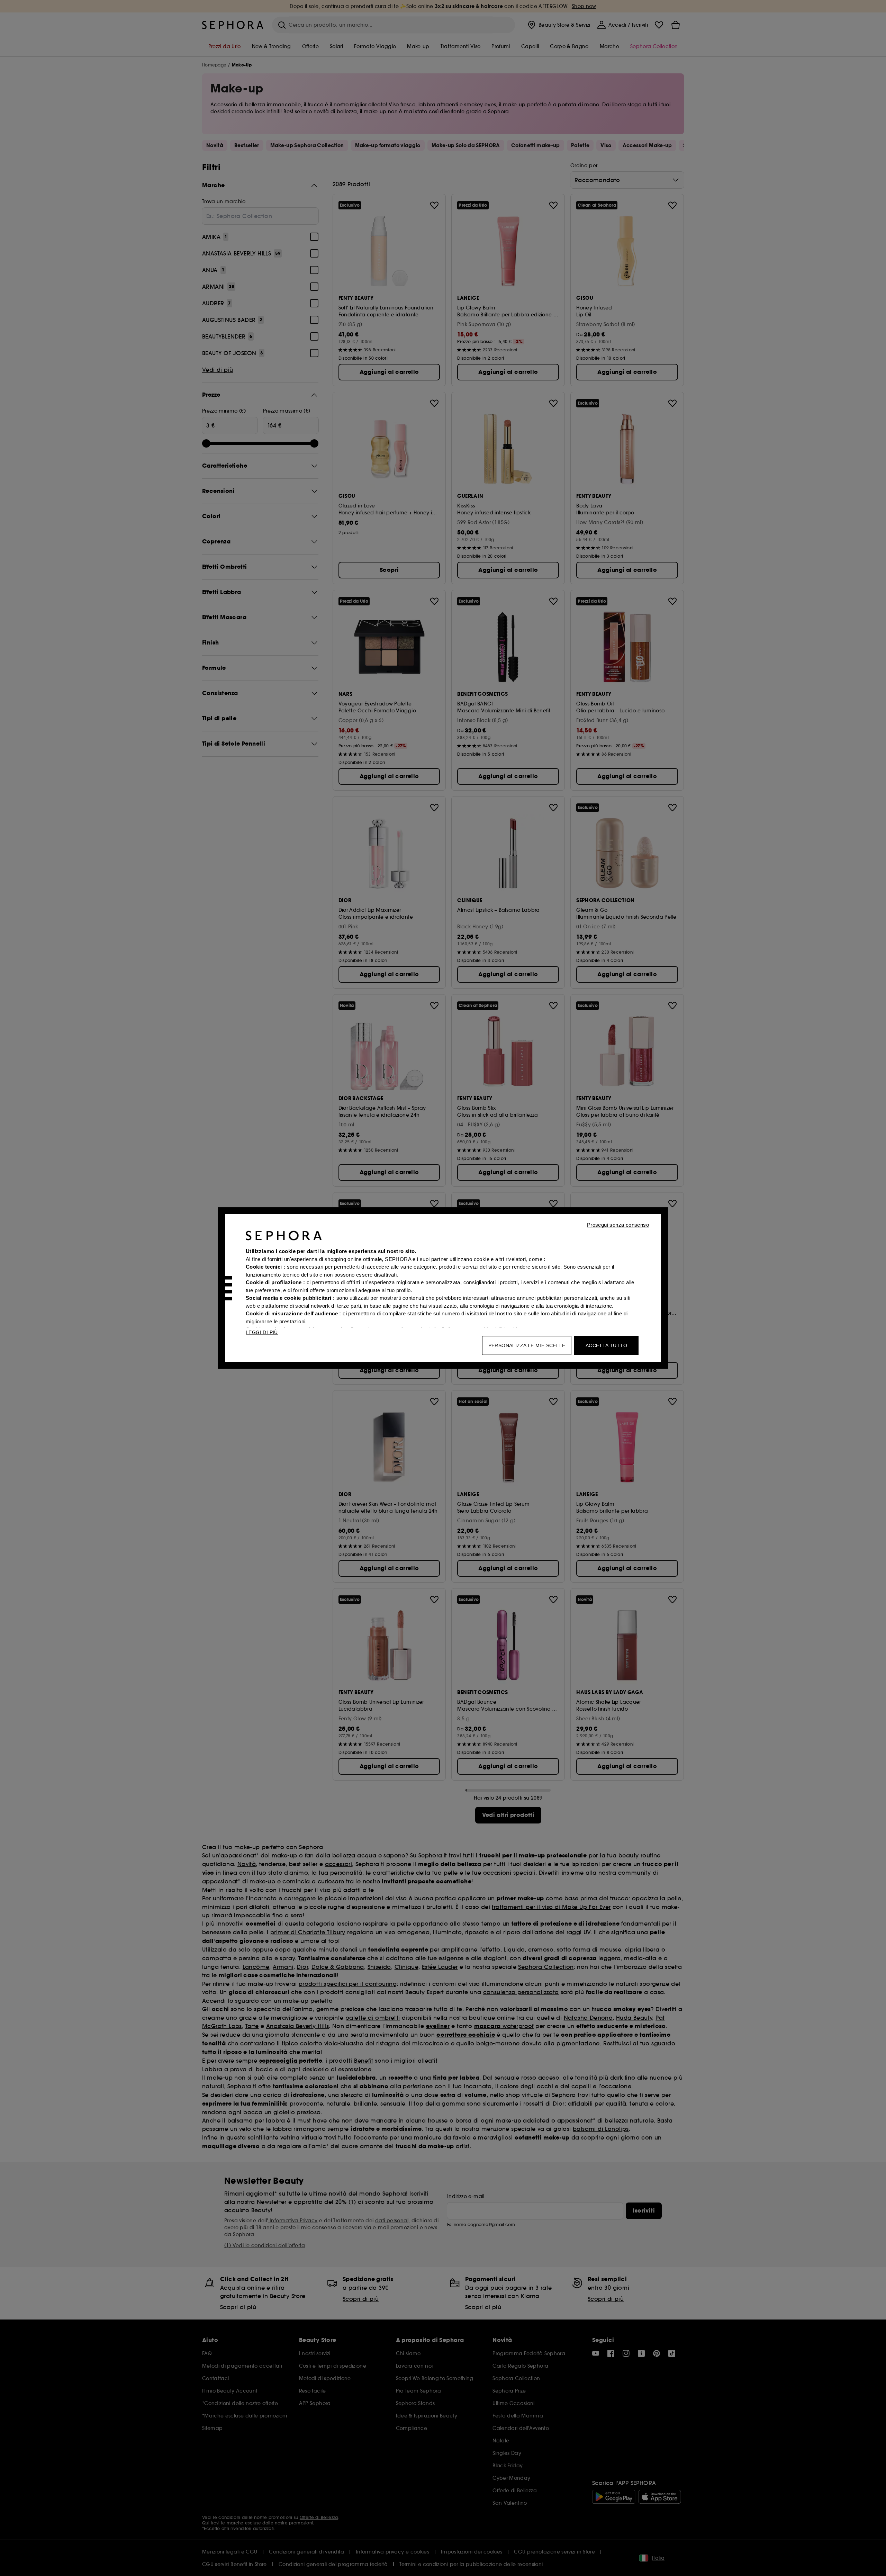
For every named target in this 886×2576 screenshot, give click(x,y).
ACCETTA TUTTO (606, 1345)
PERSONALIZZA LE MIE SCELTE (527, 1345)
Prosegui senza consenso (618, 1225)
